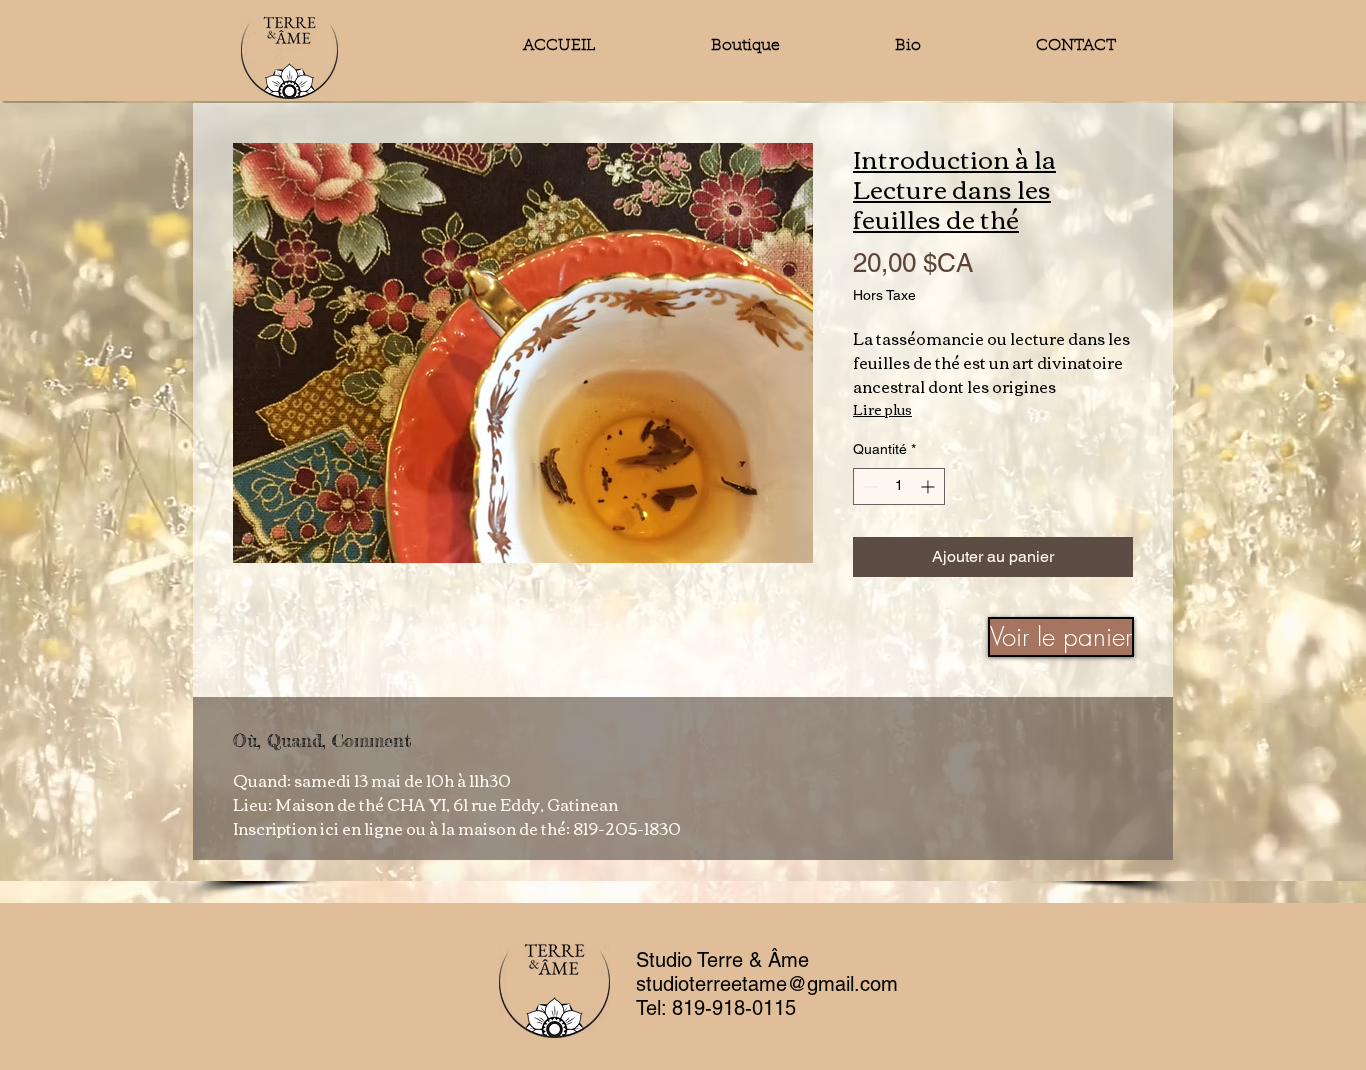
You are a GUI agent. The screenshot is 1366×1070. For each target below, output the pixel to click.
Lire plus (882, 409)
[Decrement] (868, 486)
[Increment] (929, 486)
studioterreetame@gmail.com (767, 984)
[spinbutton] (899, 486)
